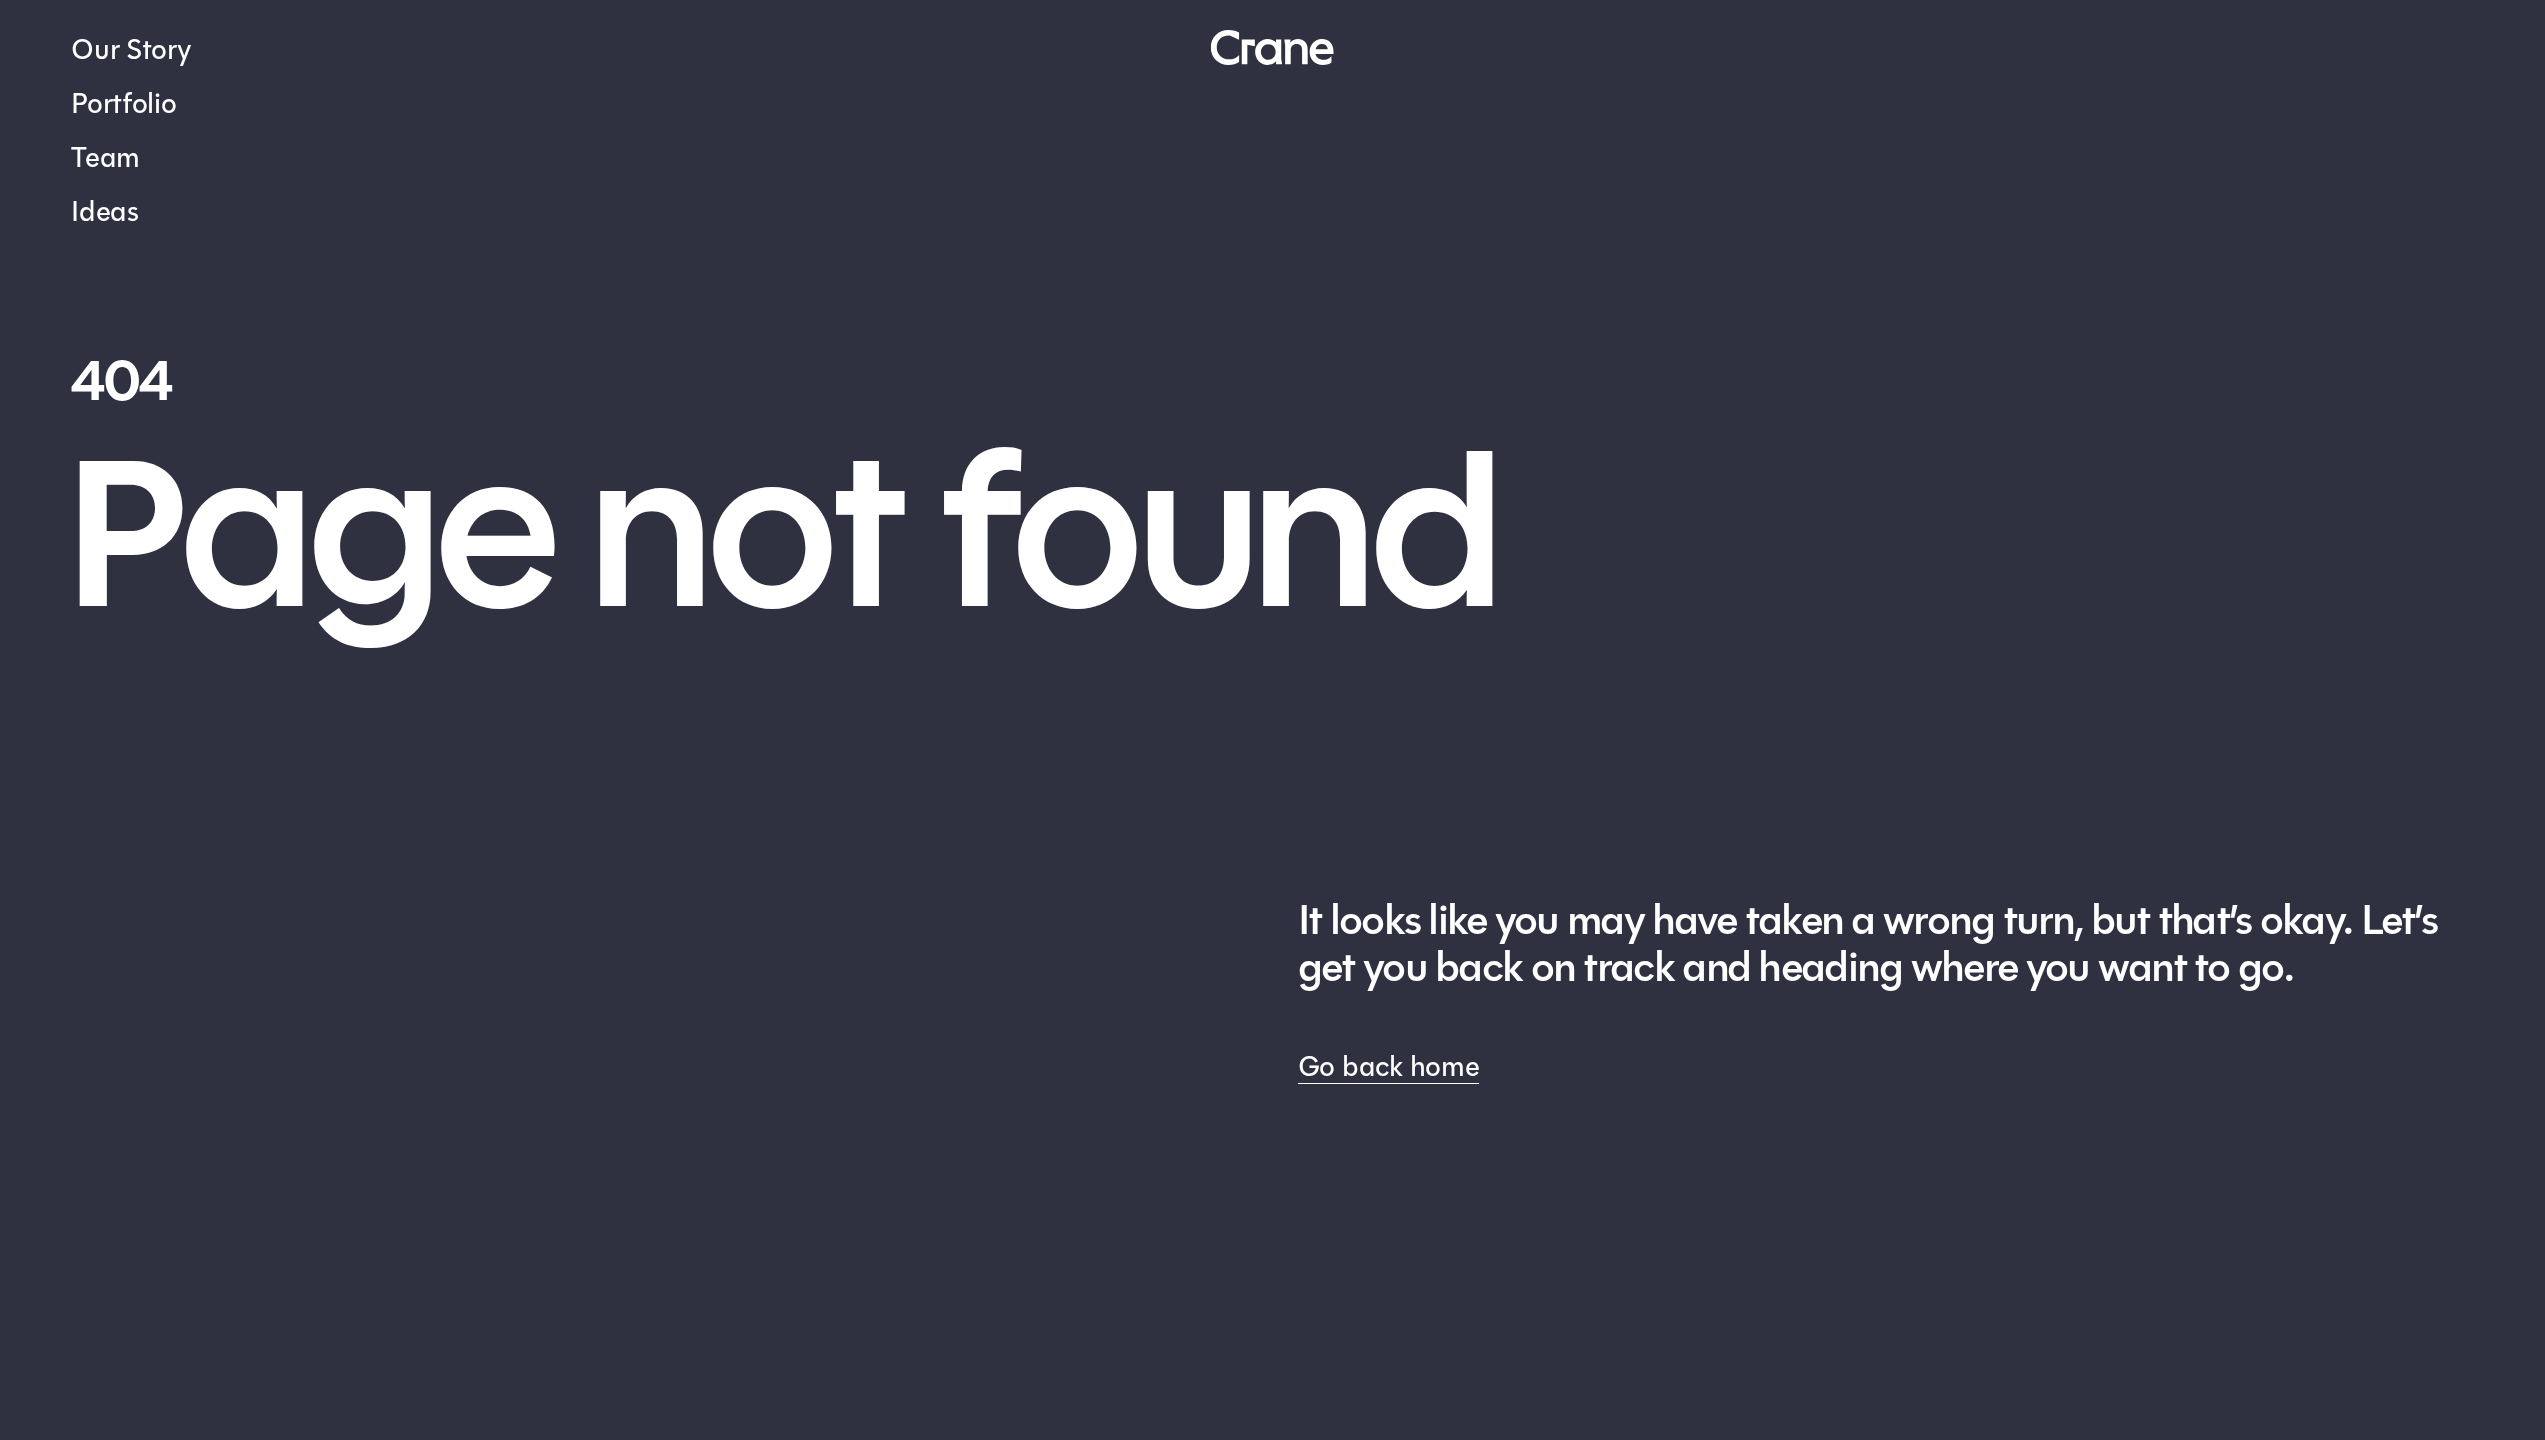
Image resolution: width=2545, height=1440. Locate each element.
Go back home (1389, 1066)
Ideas (105, 211)
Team (105, 157)
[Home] (1272, 48)
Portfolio (123, 103)
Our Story (131, 49)
